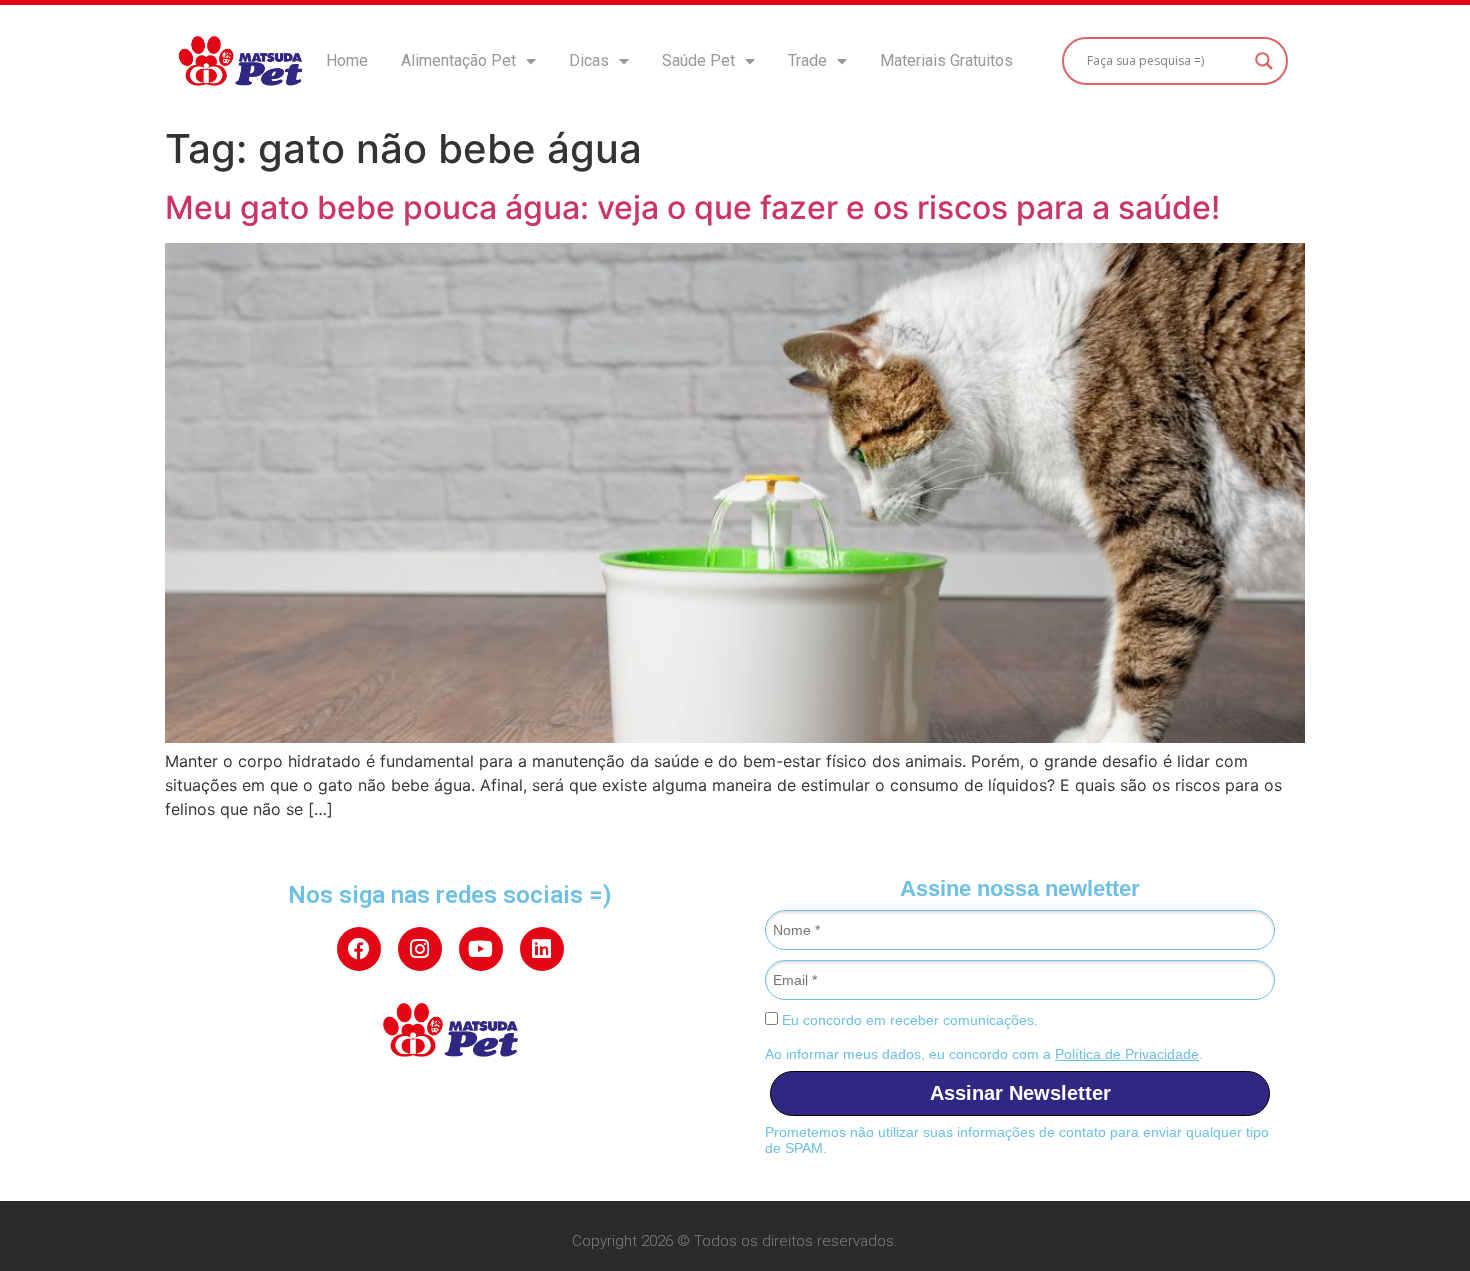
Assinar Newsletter (1020, 1093)
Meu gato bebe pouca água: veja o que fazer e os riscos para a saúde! (692, 207)
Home (347, 60)
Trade (807, 60)
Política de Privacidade (1127, 1054)
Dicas (589, 60)
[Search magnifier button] (1264, 61)
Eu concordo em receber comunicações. (908, 1020)
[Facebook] (359, 949)
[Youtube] (481, 949)
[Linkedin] (542, 949)
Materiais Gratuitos (946, 60)
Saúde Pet (698, 60)
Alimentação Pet (458, 60)
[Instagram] (420, 949)
